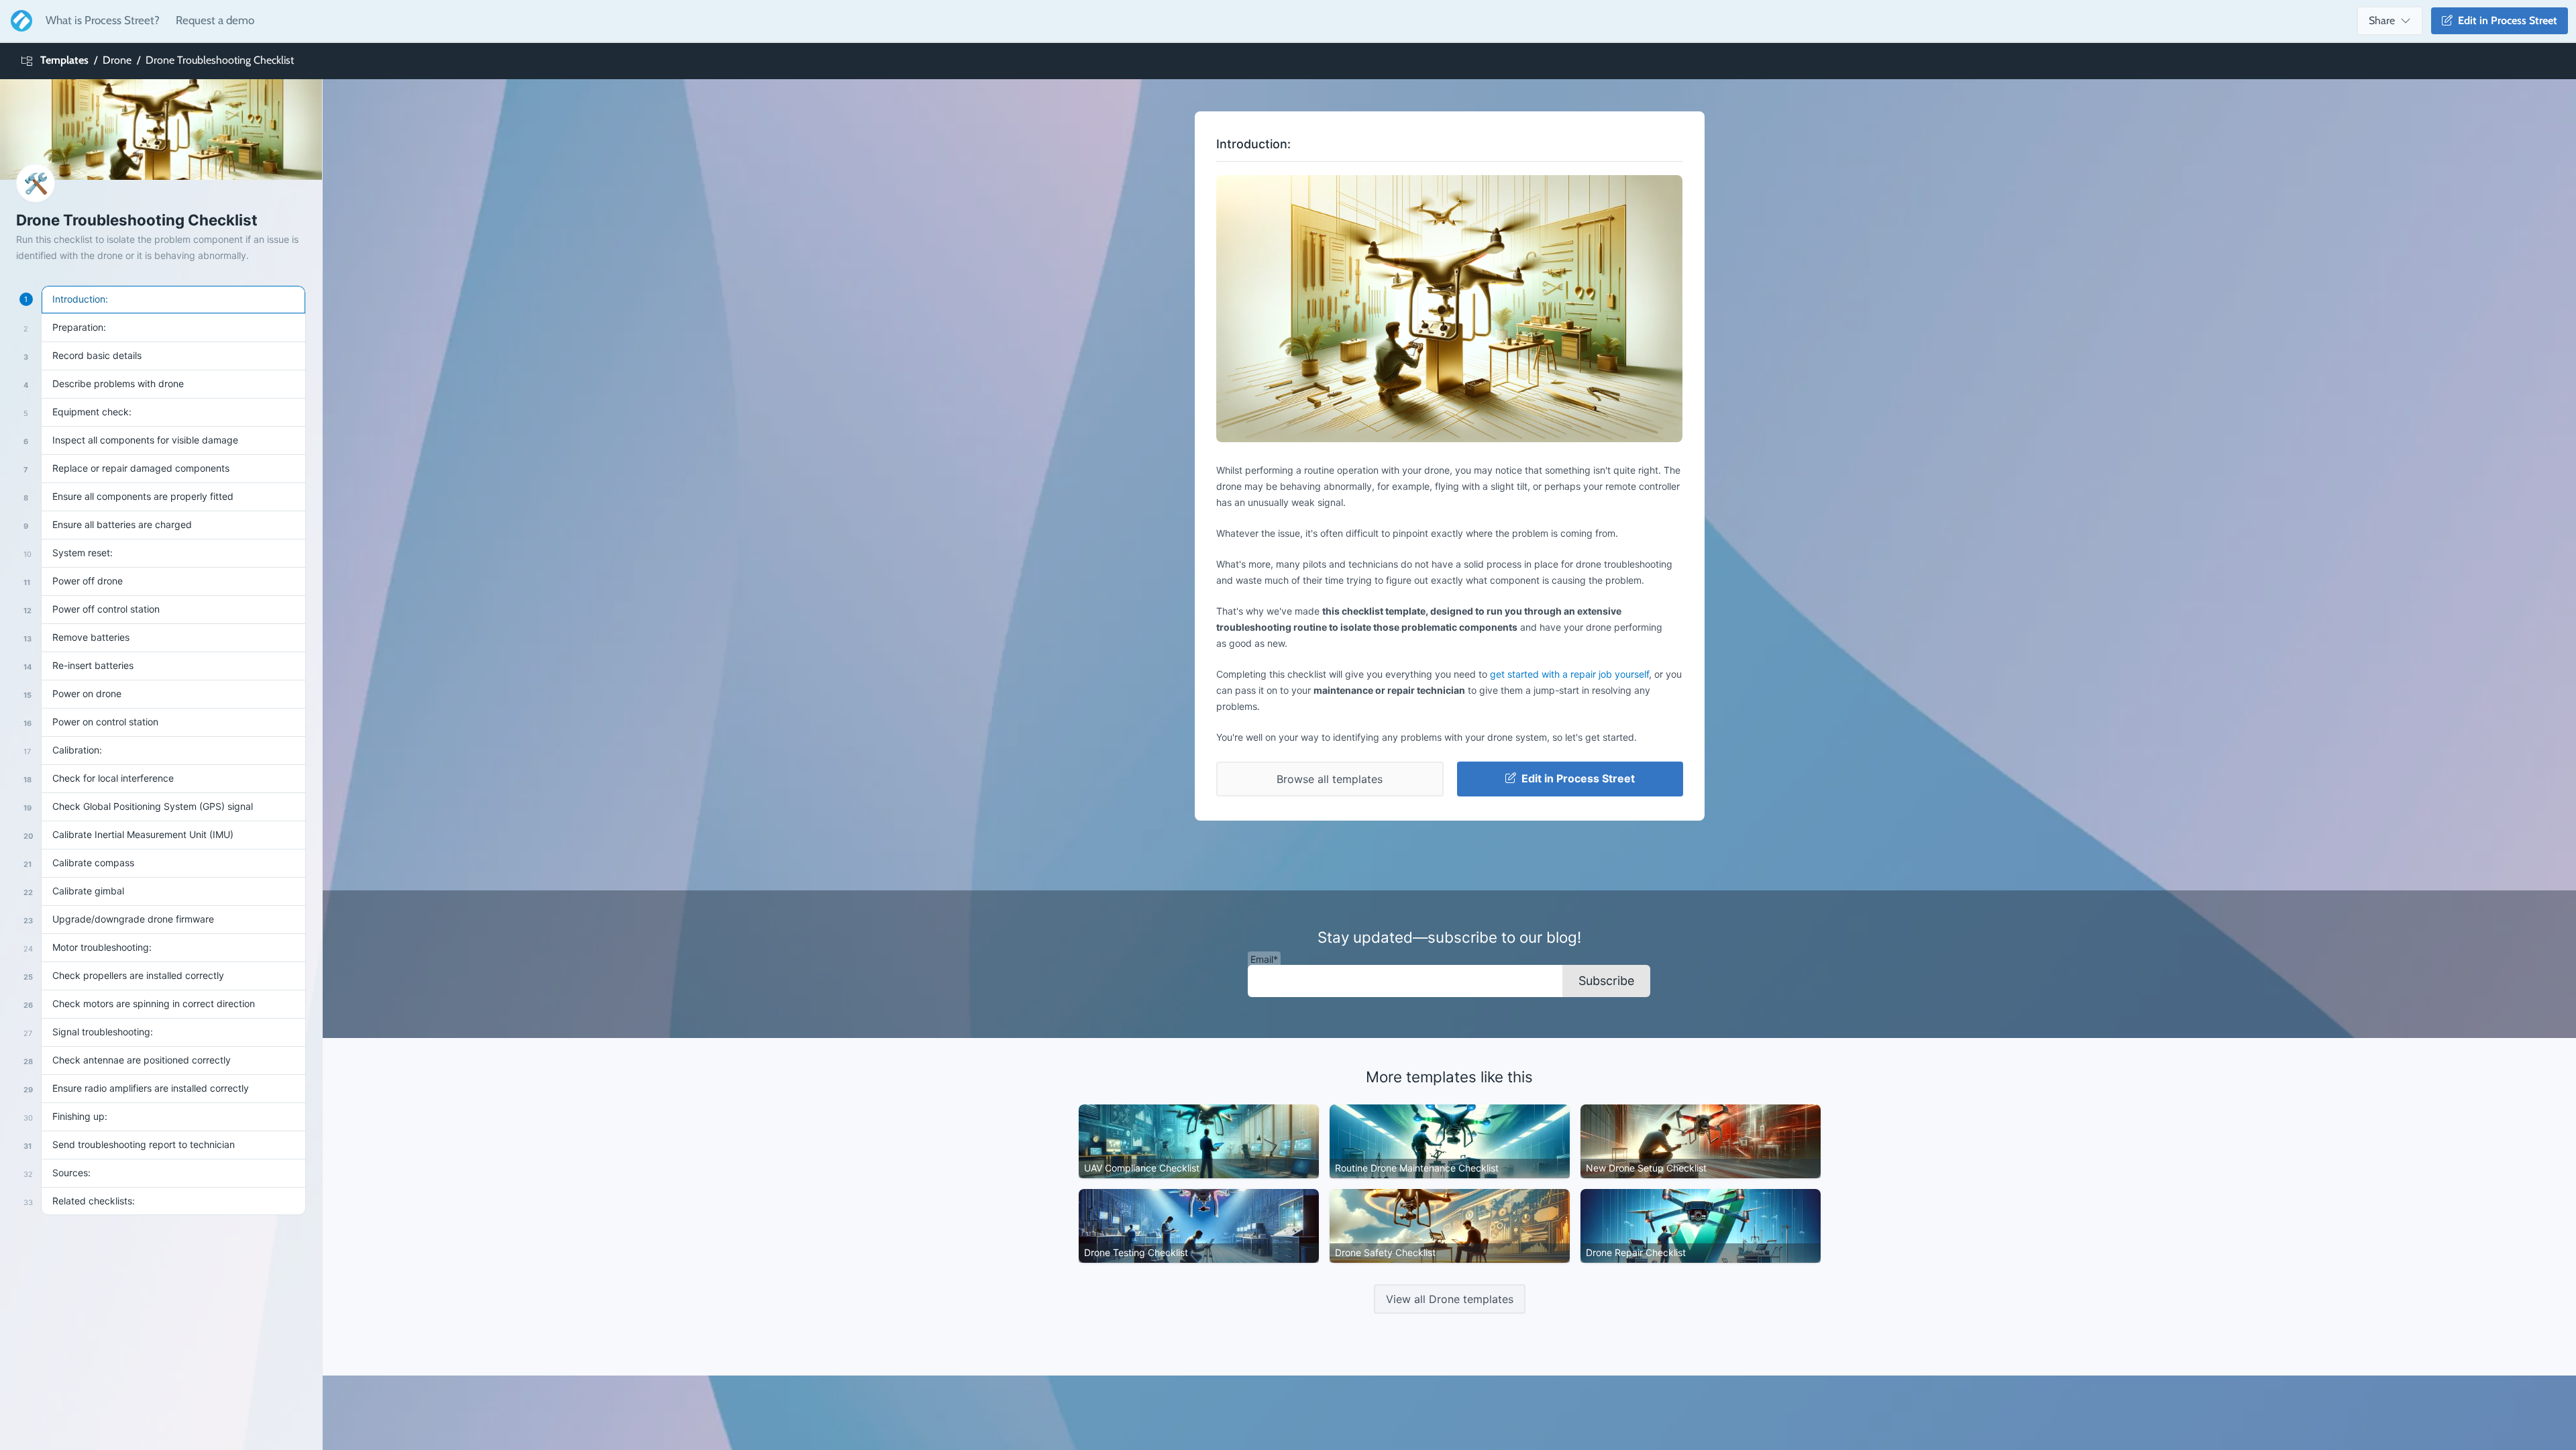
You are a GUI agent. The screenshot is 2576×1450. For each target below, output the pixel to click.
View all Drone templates (1450, 1299)
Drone (117, 60)
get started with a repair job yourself (1569, 674)
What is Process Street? (103, 20)
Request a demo (215, 20)
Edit (2505, 20)
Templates (64, 60)
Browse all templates (1330, 779)
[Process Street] (19, 21)
